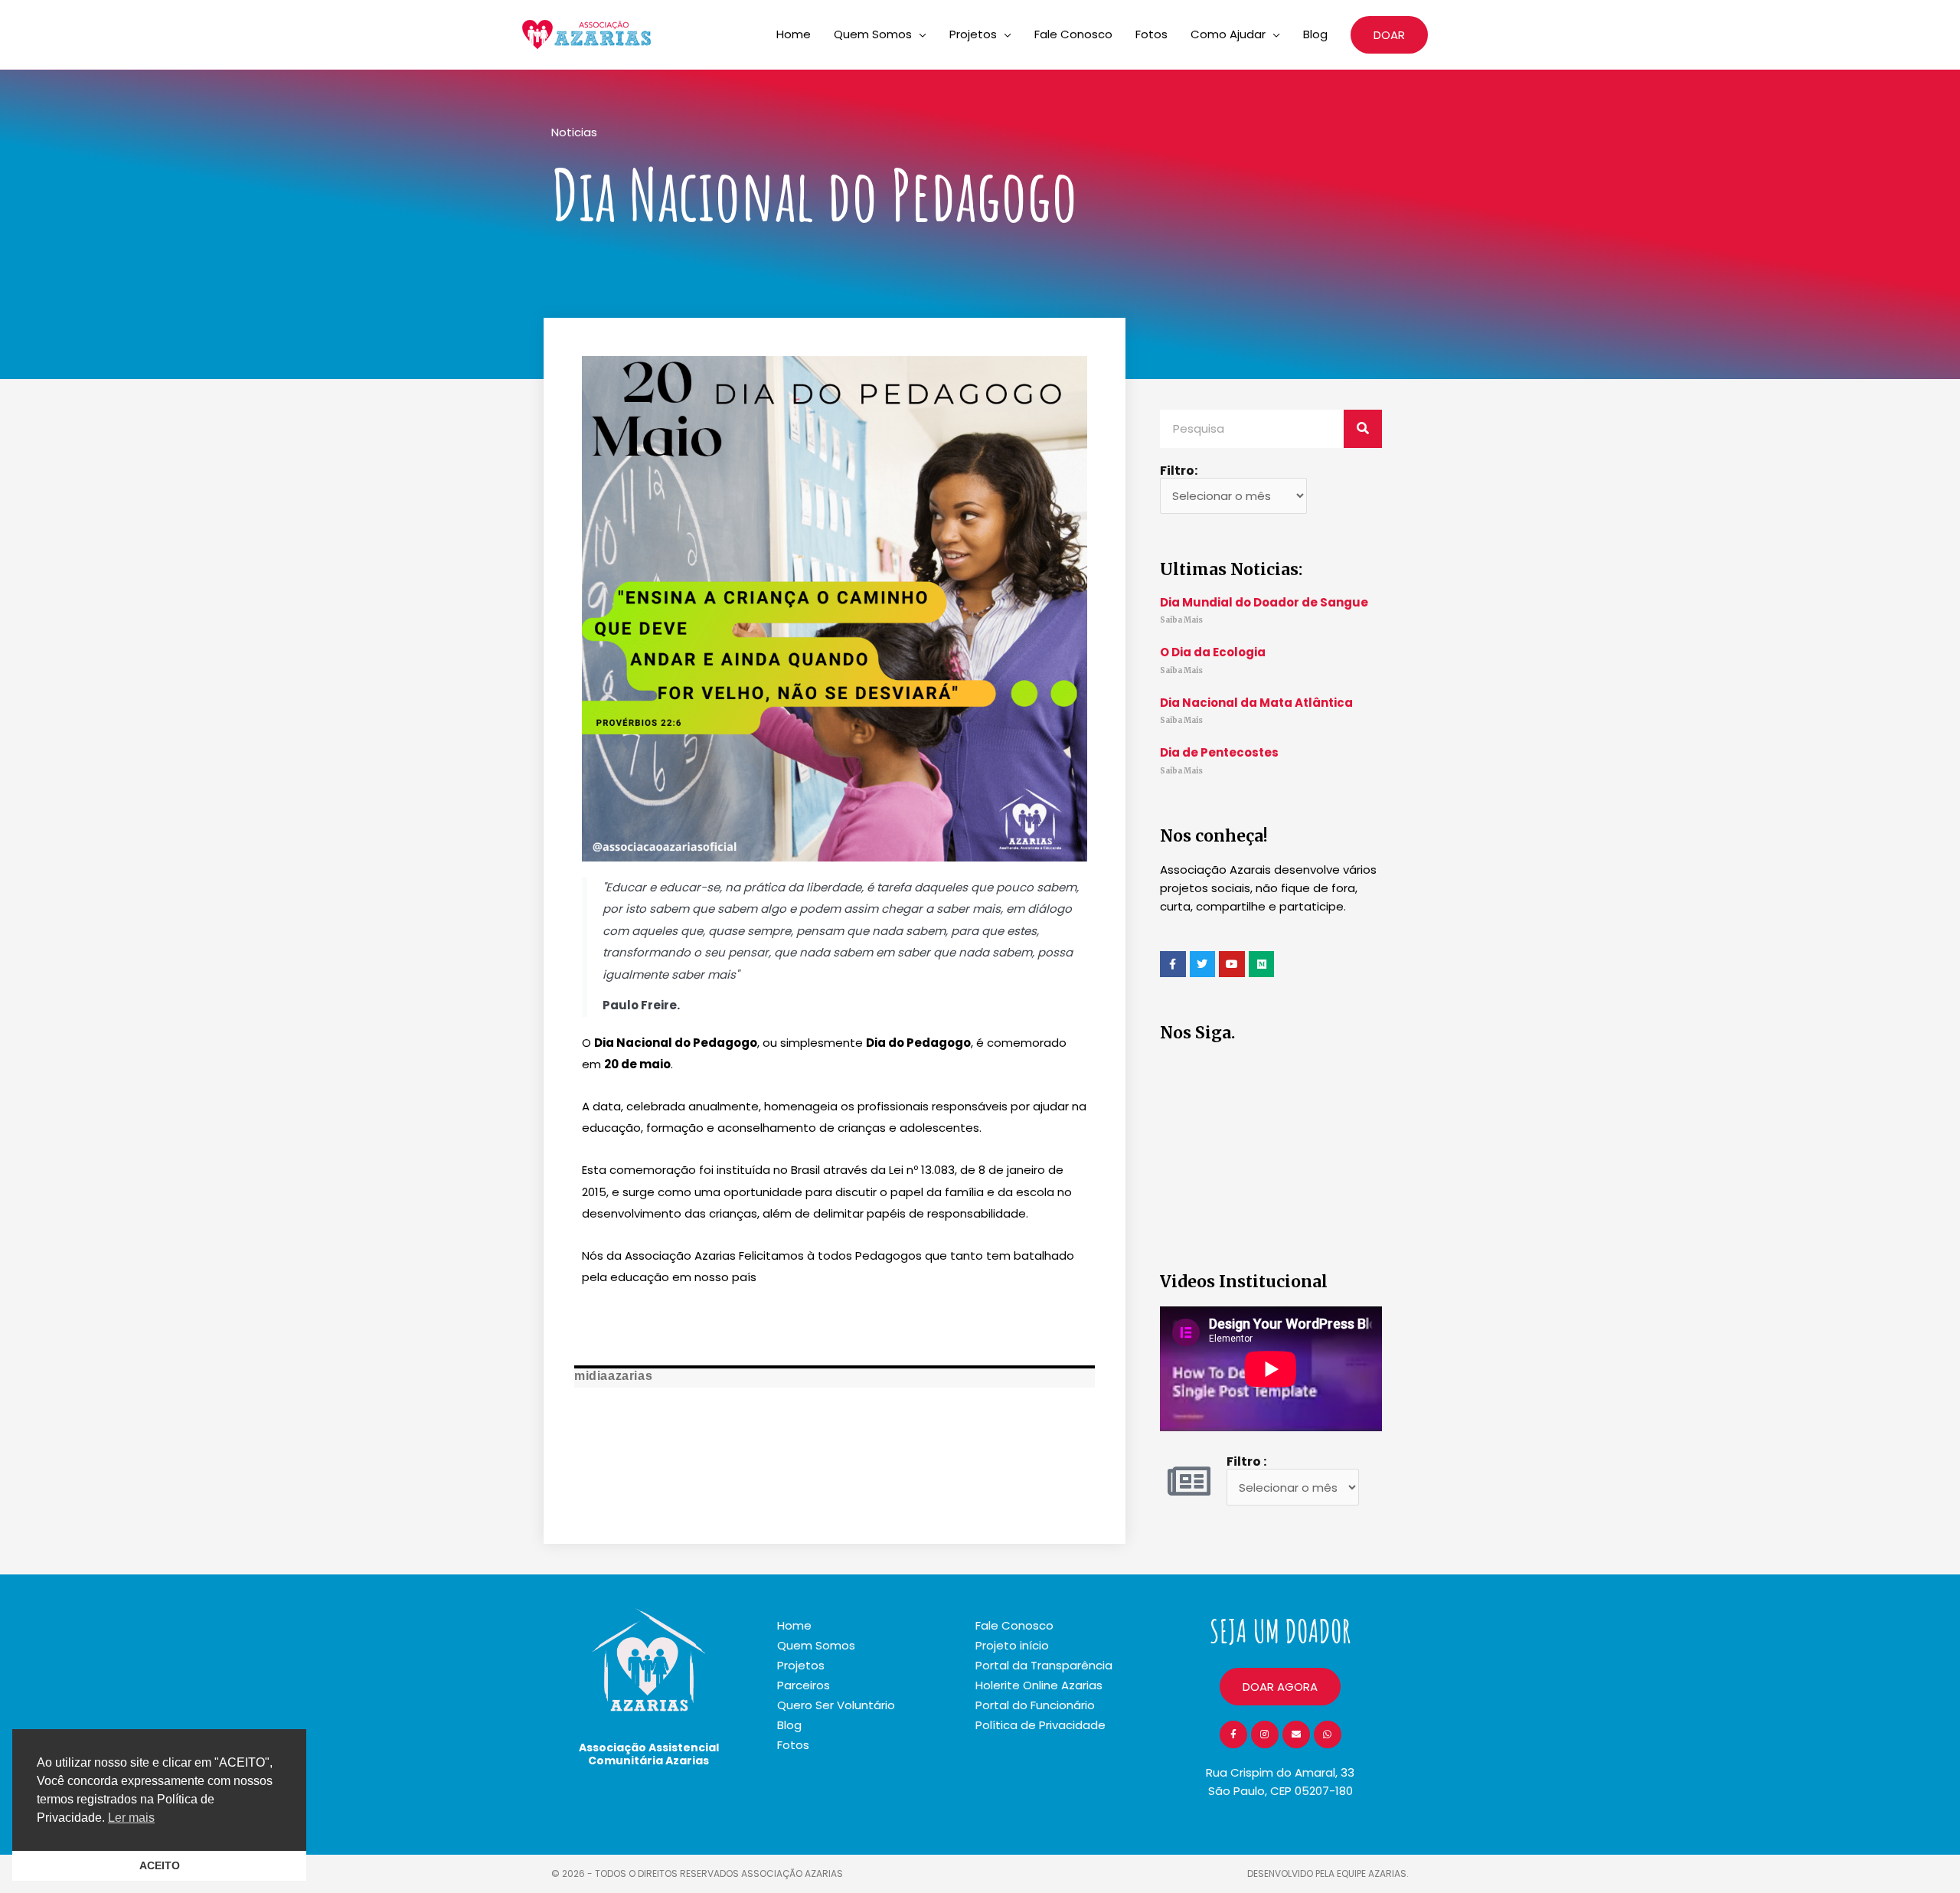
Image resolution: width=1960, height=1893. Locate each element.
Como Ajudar (1228, 34)
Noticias (574, 132)
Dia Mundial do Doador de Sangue (1264, 602)
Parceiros (804, 1685)
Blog (1315, 34)
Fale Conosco (1073, 34)
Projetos (973, 34)
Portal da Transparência (1044, 1665)
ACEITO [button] (160, 1865)
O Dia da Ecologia (1213, 652)
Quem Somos (873, 34)
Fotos (1151, 34)
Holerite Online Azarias (1039, 1685)
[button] (1389, 35)
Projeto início (1012, 1645)
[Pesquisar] (1363, 429)
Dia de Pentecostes (1219, 752)
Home (794, 34)
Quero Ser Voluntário (836, 1705)
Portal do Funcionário (1035, 1705)
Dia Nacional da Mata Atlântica (1256, 703)
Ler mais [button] (131, 1818)
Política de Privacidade (1040, 1725)
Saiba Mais (1181, 620)
